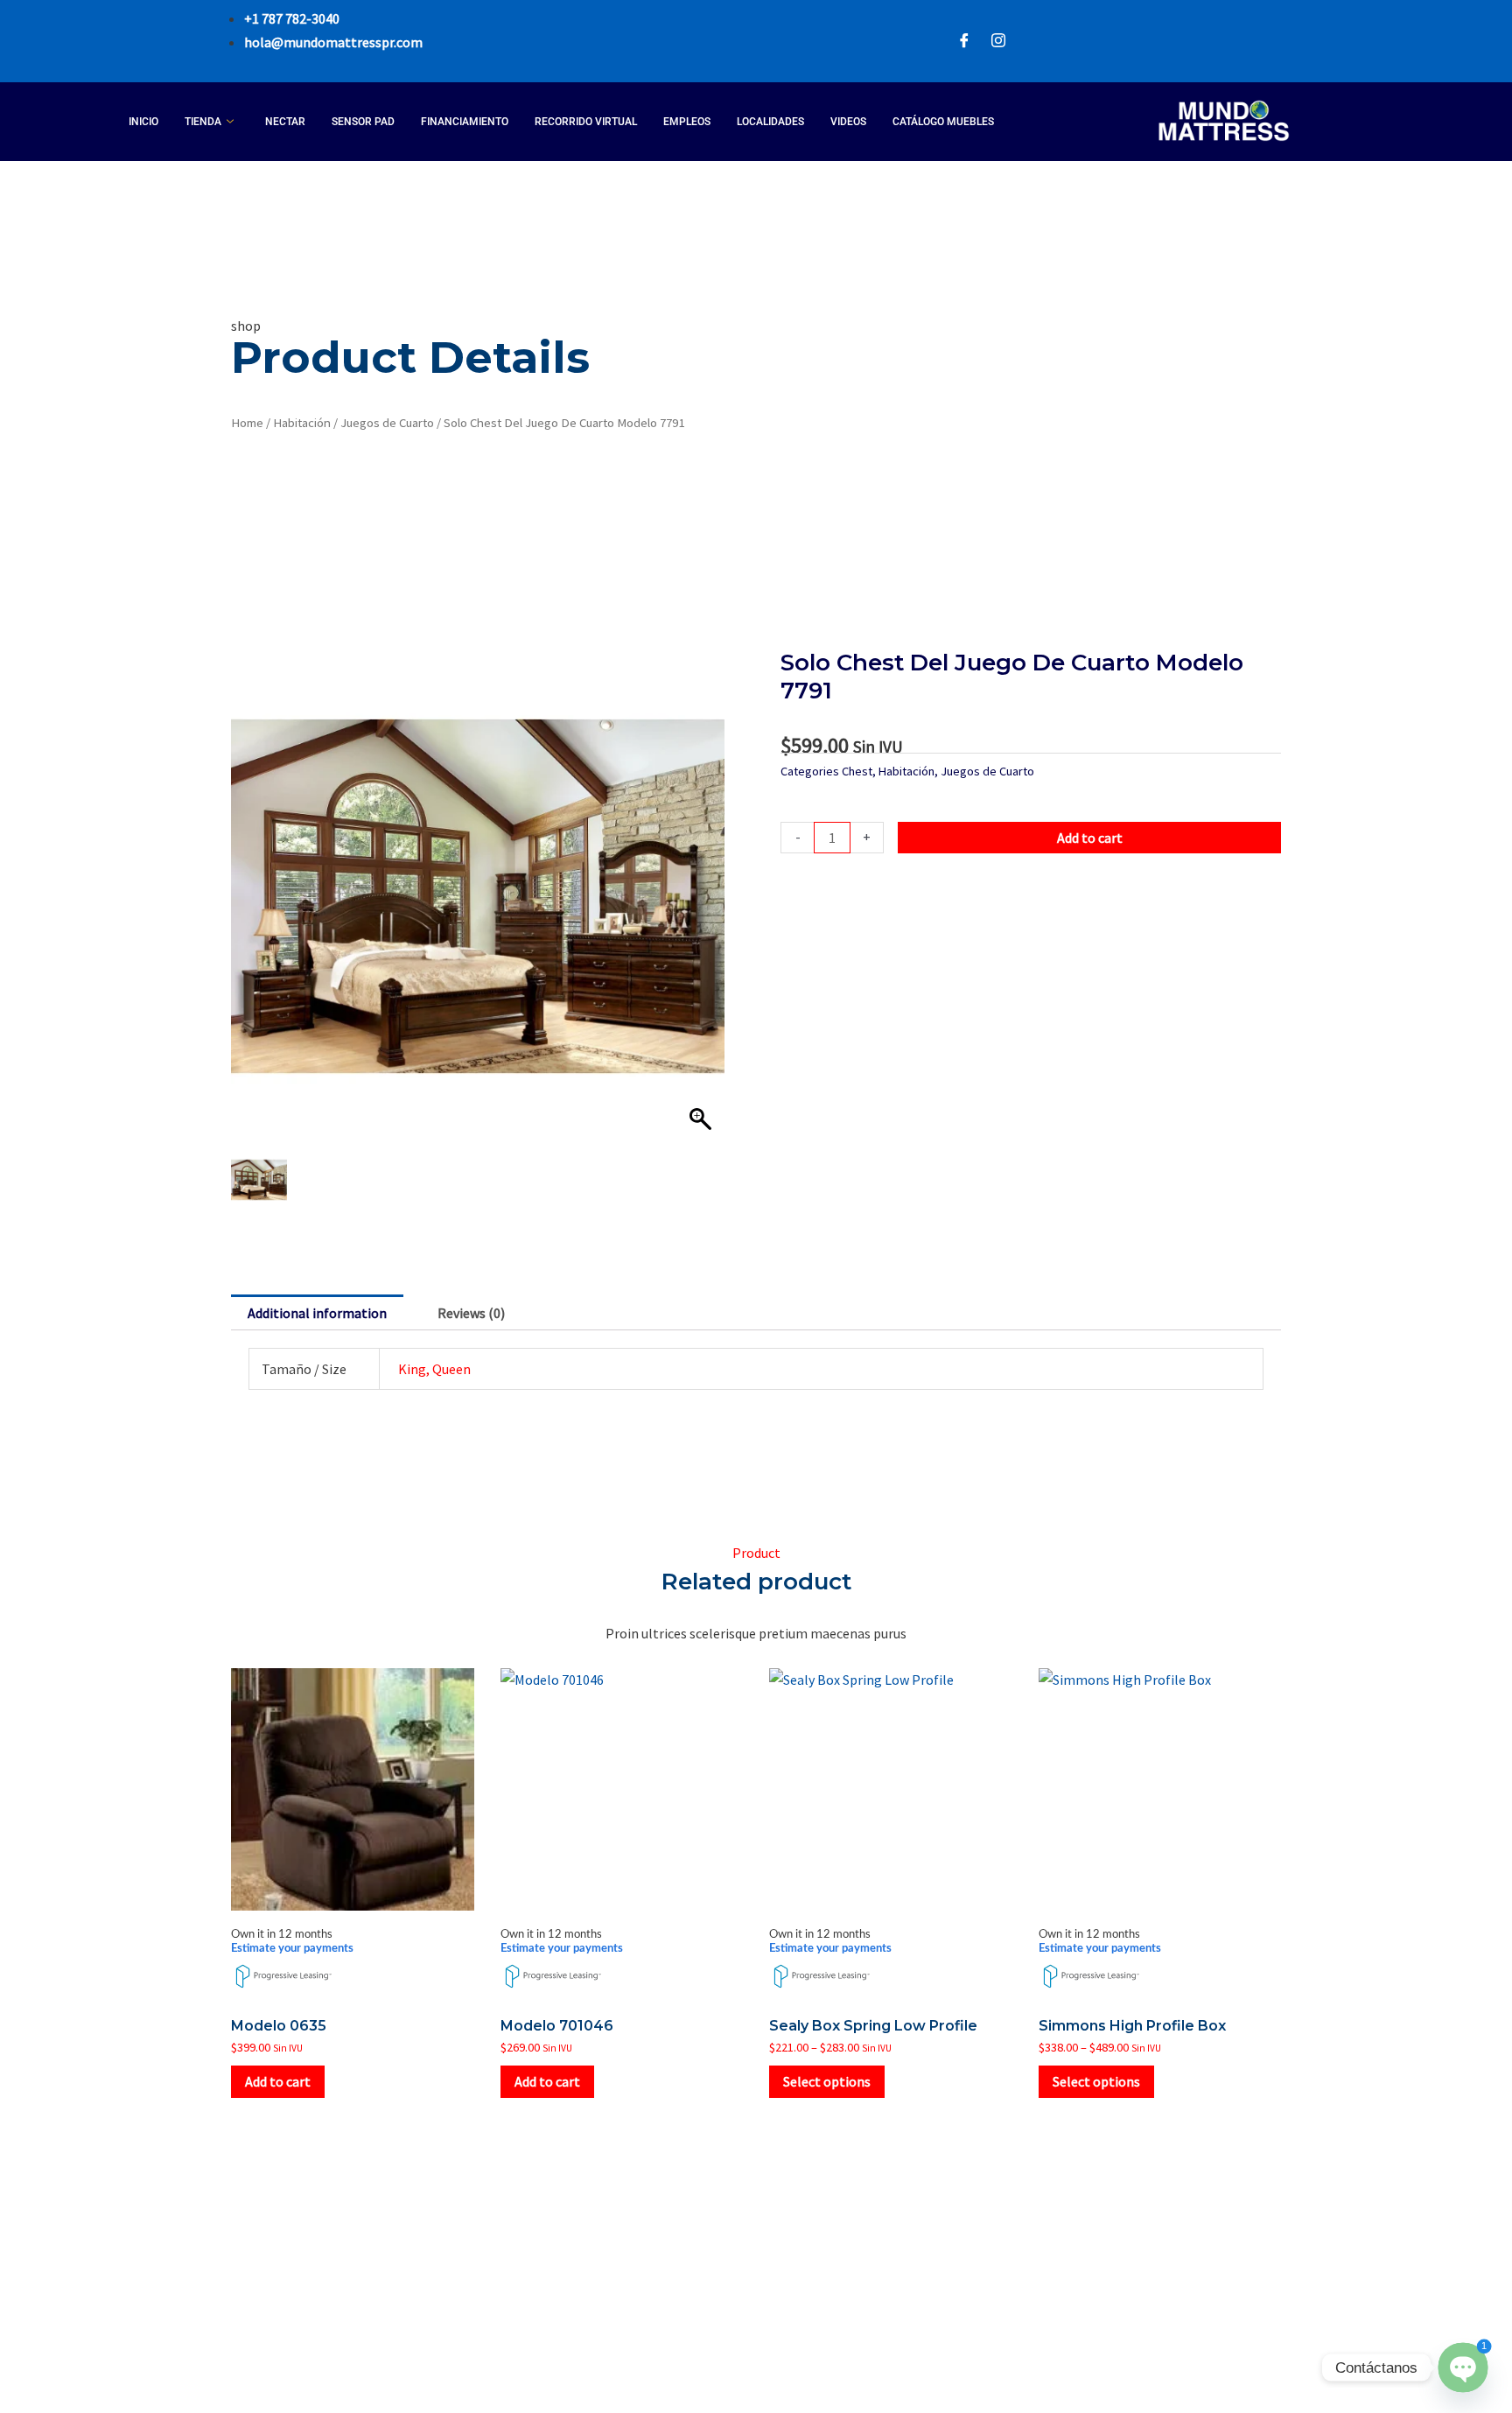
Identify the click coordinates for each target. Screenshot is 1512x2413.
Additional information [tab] (317, 1313)
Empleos (687, 122)
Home (247, 423)
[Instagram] (998, 42)
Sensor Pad (363, 122)
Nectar (285, 122)
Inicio (143, 122)
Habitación (302, 423)
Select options (827, 2081)
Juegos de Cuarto (387, 423)
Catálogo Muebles (943, 122)
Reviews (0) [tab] (471, 1313)
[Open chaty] (1463, 2367)
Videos (848, 122)
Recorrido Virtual (586, 122)
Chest (857, 771)
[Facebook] (964, 42)
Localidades (770, 122)
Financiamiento (465, 122)
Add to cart (1090, 838)
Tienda (203, 122)
